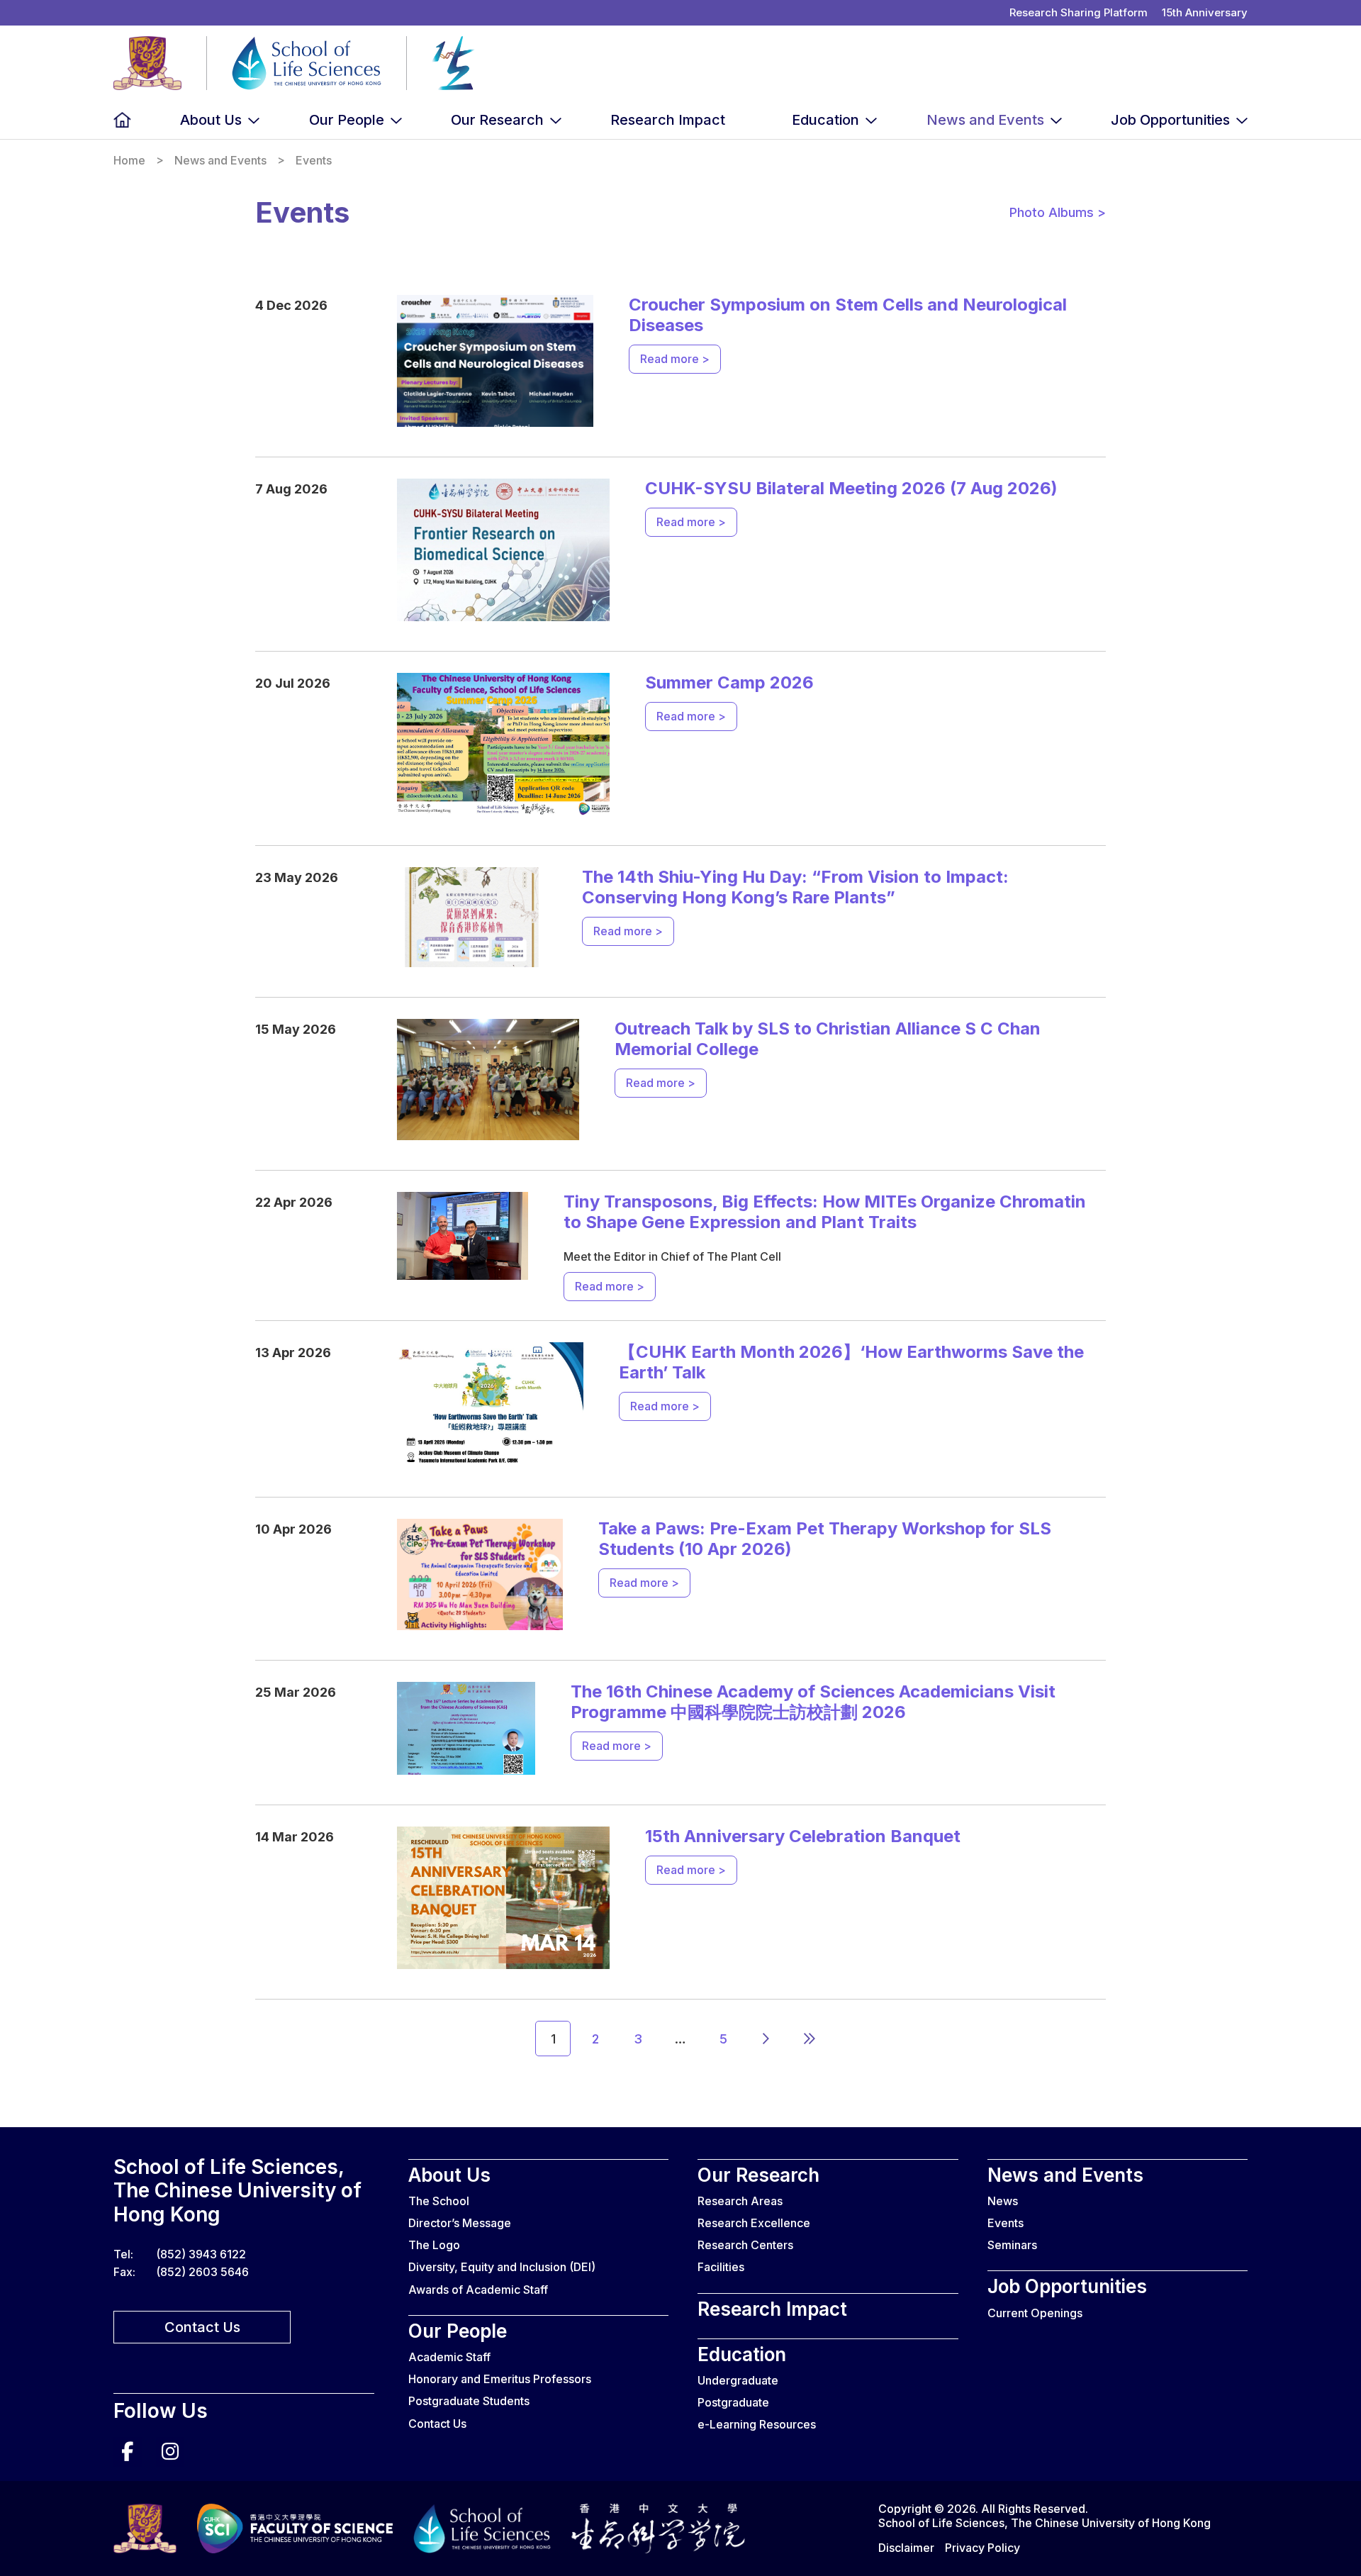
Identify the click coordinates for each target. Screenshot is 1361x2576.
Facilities (721, 2267)
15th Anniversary (1205, 12)
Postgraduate (733, 2402)
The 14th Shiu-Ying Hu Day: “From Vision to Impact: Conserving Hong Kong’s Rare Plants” (795, 887)
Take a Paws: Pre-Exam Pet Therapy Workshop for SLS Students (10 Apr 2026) (825, 1539)
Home (122, 120)
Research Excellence (754, 2223)
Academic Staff (449, 2357)
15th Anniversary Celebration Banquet (803, 1836)
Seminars (1012, 2245)
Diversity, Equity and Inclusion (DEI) (502, 2267)
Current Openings (1035, 2313)
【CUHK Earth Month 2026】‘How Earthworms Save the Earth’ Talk (851, 1362)
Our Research (497, 120)
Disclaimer (906, 2548)
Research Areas (740, 2201)
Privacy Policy (982, 2548)
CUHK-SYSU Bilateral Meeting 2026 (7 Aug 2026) (851, 488)
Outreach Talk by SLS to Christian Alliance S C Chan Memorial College (828, 1039)
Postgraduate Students (469, 2401)
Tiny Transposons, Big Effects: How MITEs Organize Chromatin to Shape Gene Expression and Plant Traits (825, 1212)
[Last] (808, 2039)
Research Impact (668, 120)
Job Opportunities (1170, 120)
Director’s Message (460, 2223)
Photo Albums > (1058, 213)
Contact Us (202, 2327)
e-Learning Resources (757, 2424)
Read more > (675, 359)
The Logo (434, 2245)
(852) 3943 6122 (201, 2254)
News (1003, 2201)
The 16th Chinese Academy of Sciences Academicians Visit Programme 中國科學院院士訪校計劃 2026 (813, 1702)
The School (439, 2201)
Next (766, 2039)
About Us (211, 120)
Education (825, 120)
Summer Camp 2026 (729, 682)
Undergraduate (738, 2380)
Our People (347, 120)
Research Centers (745, 2245)
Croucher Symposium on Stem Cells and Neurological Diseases (848, 315)
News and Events (985, 120)
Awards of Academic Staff (478, 2290)
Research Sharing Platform (1079, 12)
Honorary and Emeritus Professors (500, 2379)
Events (1006, 2223)
